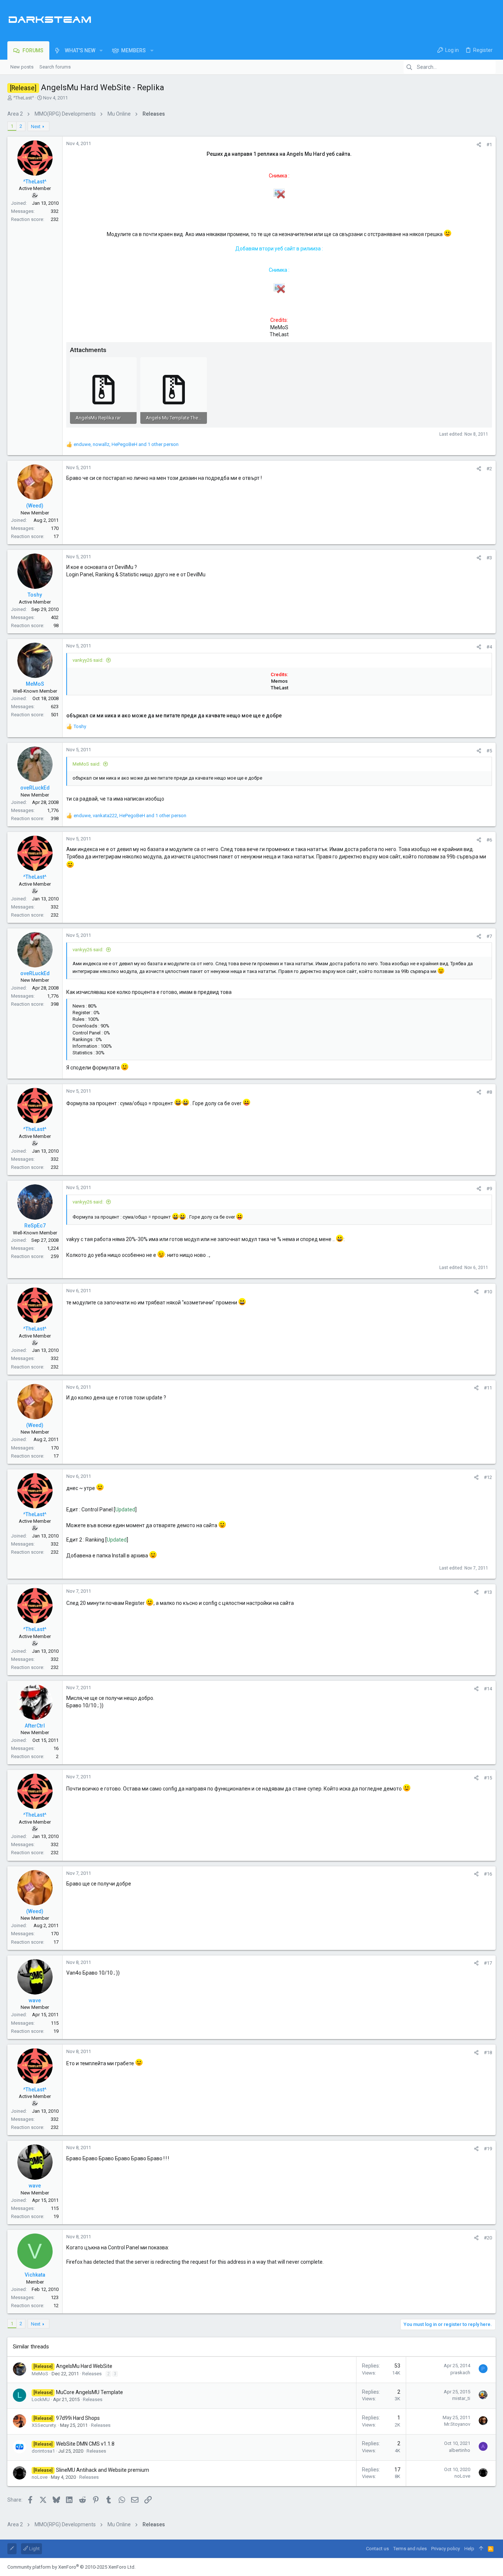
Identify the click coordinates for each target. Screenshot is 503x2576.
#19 (488, 2149)
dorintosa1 (43, 2451)
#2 (489, 469)
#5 (489, 751)
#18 (488, 2053)
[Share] (479, 145)
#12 (488, 1477)
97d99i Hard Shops (78, 2418)
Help (469, 2549)
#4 (489, 647)
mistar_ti (461, 2398)
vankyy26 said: (88, 660)
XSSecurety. (44, 2425)
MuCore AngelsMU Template (89, 2392)
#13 (488, 1592)
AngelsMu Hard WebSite (84, 2366)
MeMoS (40, 2374)
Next (36, 126)
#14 (488, 1689)
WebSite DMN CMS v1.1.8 (85, 2444)
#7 (489, 936)
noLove (40, 2477)
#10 (488, 1292)
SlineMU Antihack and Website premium (103, 2470)
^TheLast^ (24, 98)
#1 (489, 145)
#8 (489, 1092)
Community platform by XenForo (71, 2567)
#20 (488, 2238)
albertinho (460, 2450)
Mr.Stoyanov (457, 2424)
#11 (488, 1388)
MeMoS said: (87, 764)
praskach (460, 2373)
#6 (489, 840)
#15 (488, 1778)
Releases (92, 2374)
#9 (489, 1189)
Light (34, 2549)
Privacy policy (446, 2549)
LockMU (41, 2399)
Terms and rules (410, 2549)
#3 (489, 558)
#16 (488, 1874)
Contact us (377, 2549)
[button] (101, 50)
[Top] (481, 2549)
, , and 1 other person (126, 444)
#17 (488, 1963)
